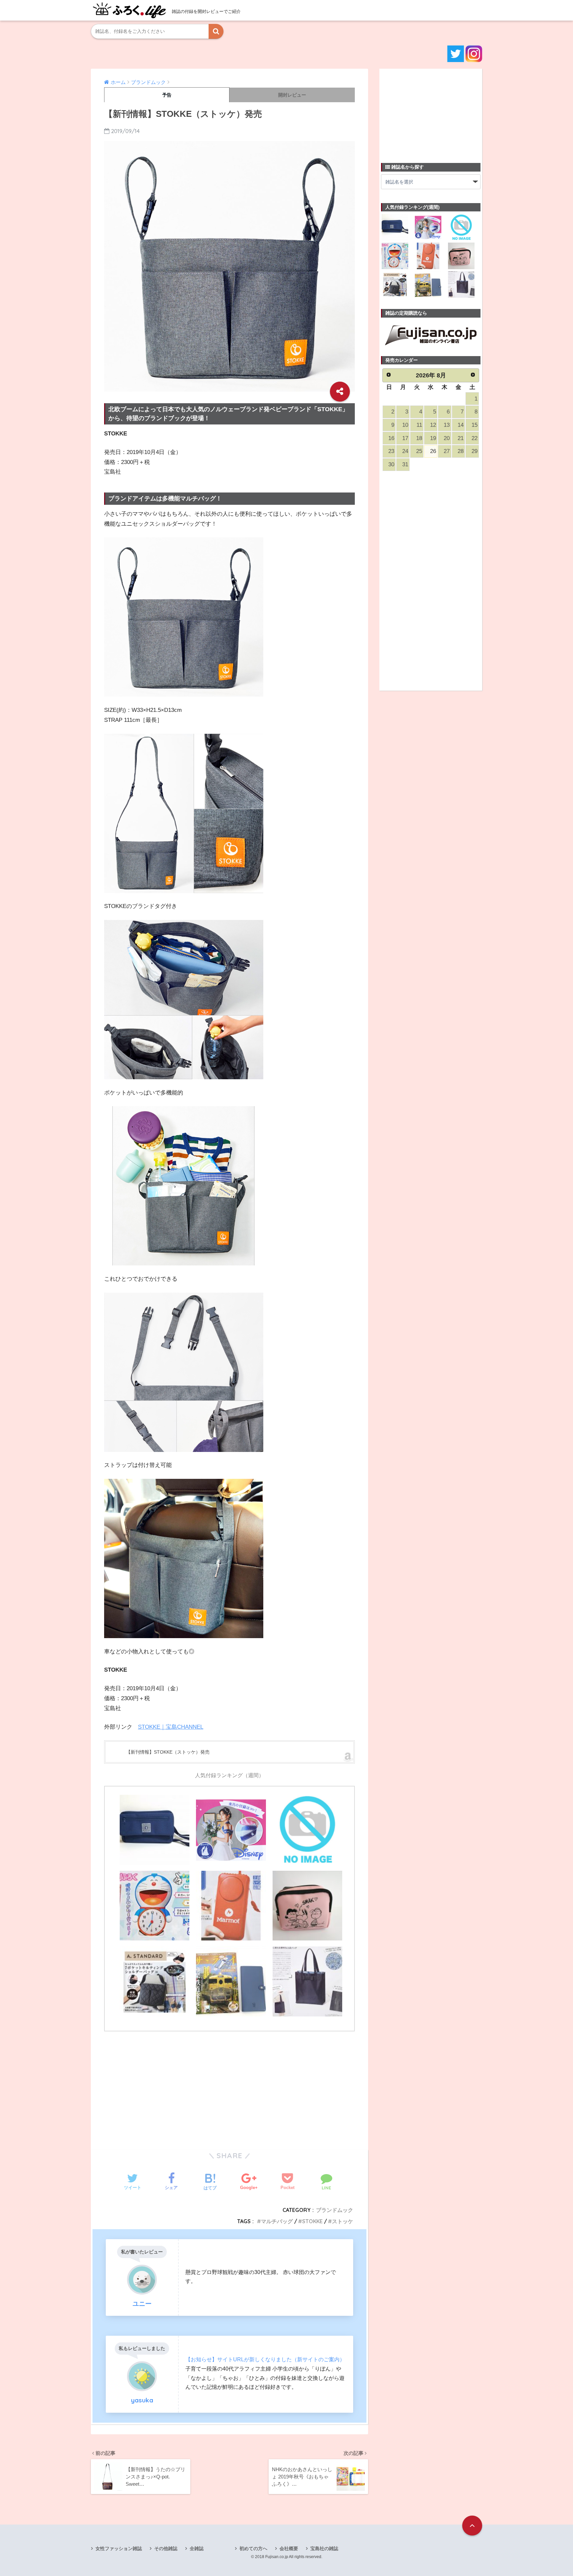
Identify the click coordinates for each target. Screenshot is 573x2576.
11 (419, 425)
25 (419, 451)
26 (433, 451)
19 (433, 438)
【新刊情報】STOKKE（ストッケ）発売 (168, 1752)
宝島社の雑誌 (324, 2548)
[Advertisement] (229, 2086)
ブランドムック (335, 2210)
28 (461, 451)
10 (405, 425)
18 (419, 438)
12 (433, 425)
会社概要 (289, 2548)
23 (391, 451)
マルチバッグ (277, 2221)
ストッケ (343, 2221)
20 (447, 438)
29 (475, 451)
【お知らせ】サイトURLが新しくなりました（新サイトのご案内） (265, 2359)
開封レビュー (292, 95)
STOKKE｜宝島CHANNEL (171, 1727)
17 (405, 438)
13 (447, 425)
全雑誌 (197, 2548)
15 (475, 425)
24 (405, 451)
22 (475, 438)
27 (447, 451)
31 (405, 464)
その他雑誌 (166, 2548)
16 (391, 438)
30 (391, 464)
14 (461, 425)
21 (461, 438)
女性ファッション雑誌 (119, 2548)
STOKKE (312, 2221)
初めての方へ (253, 2548)
